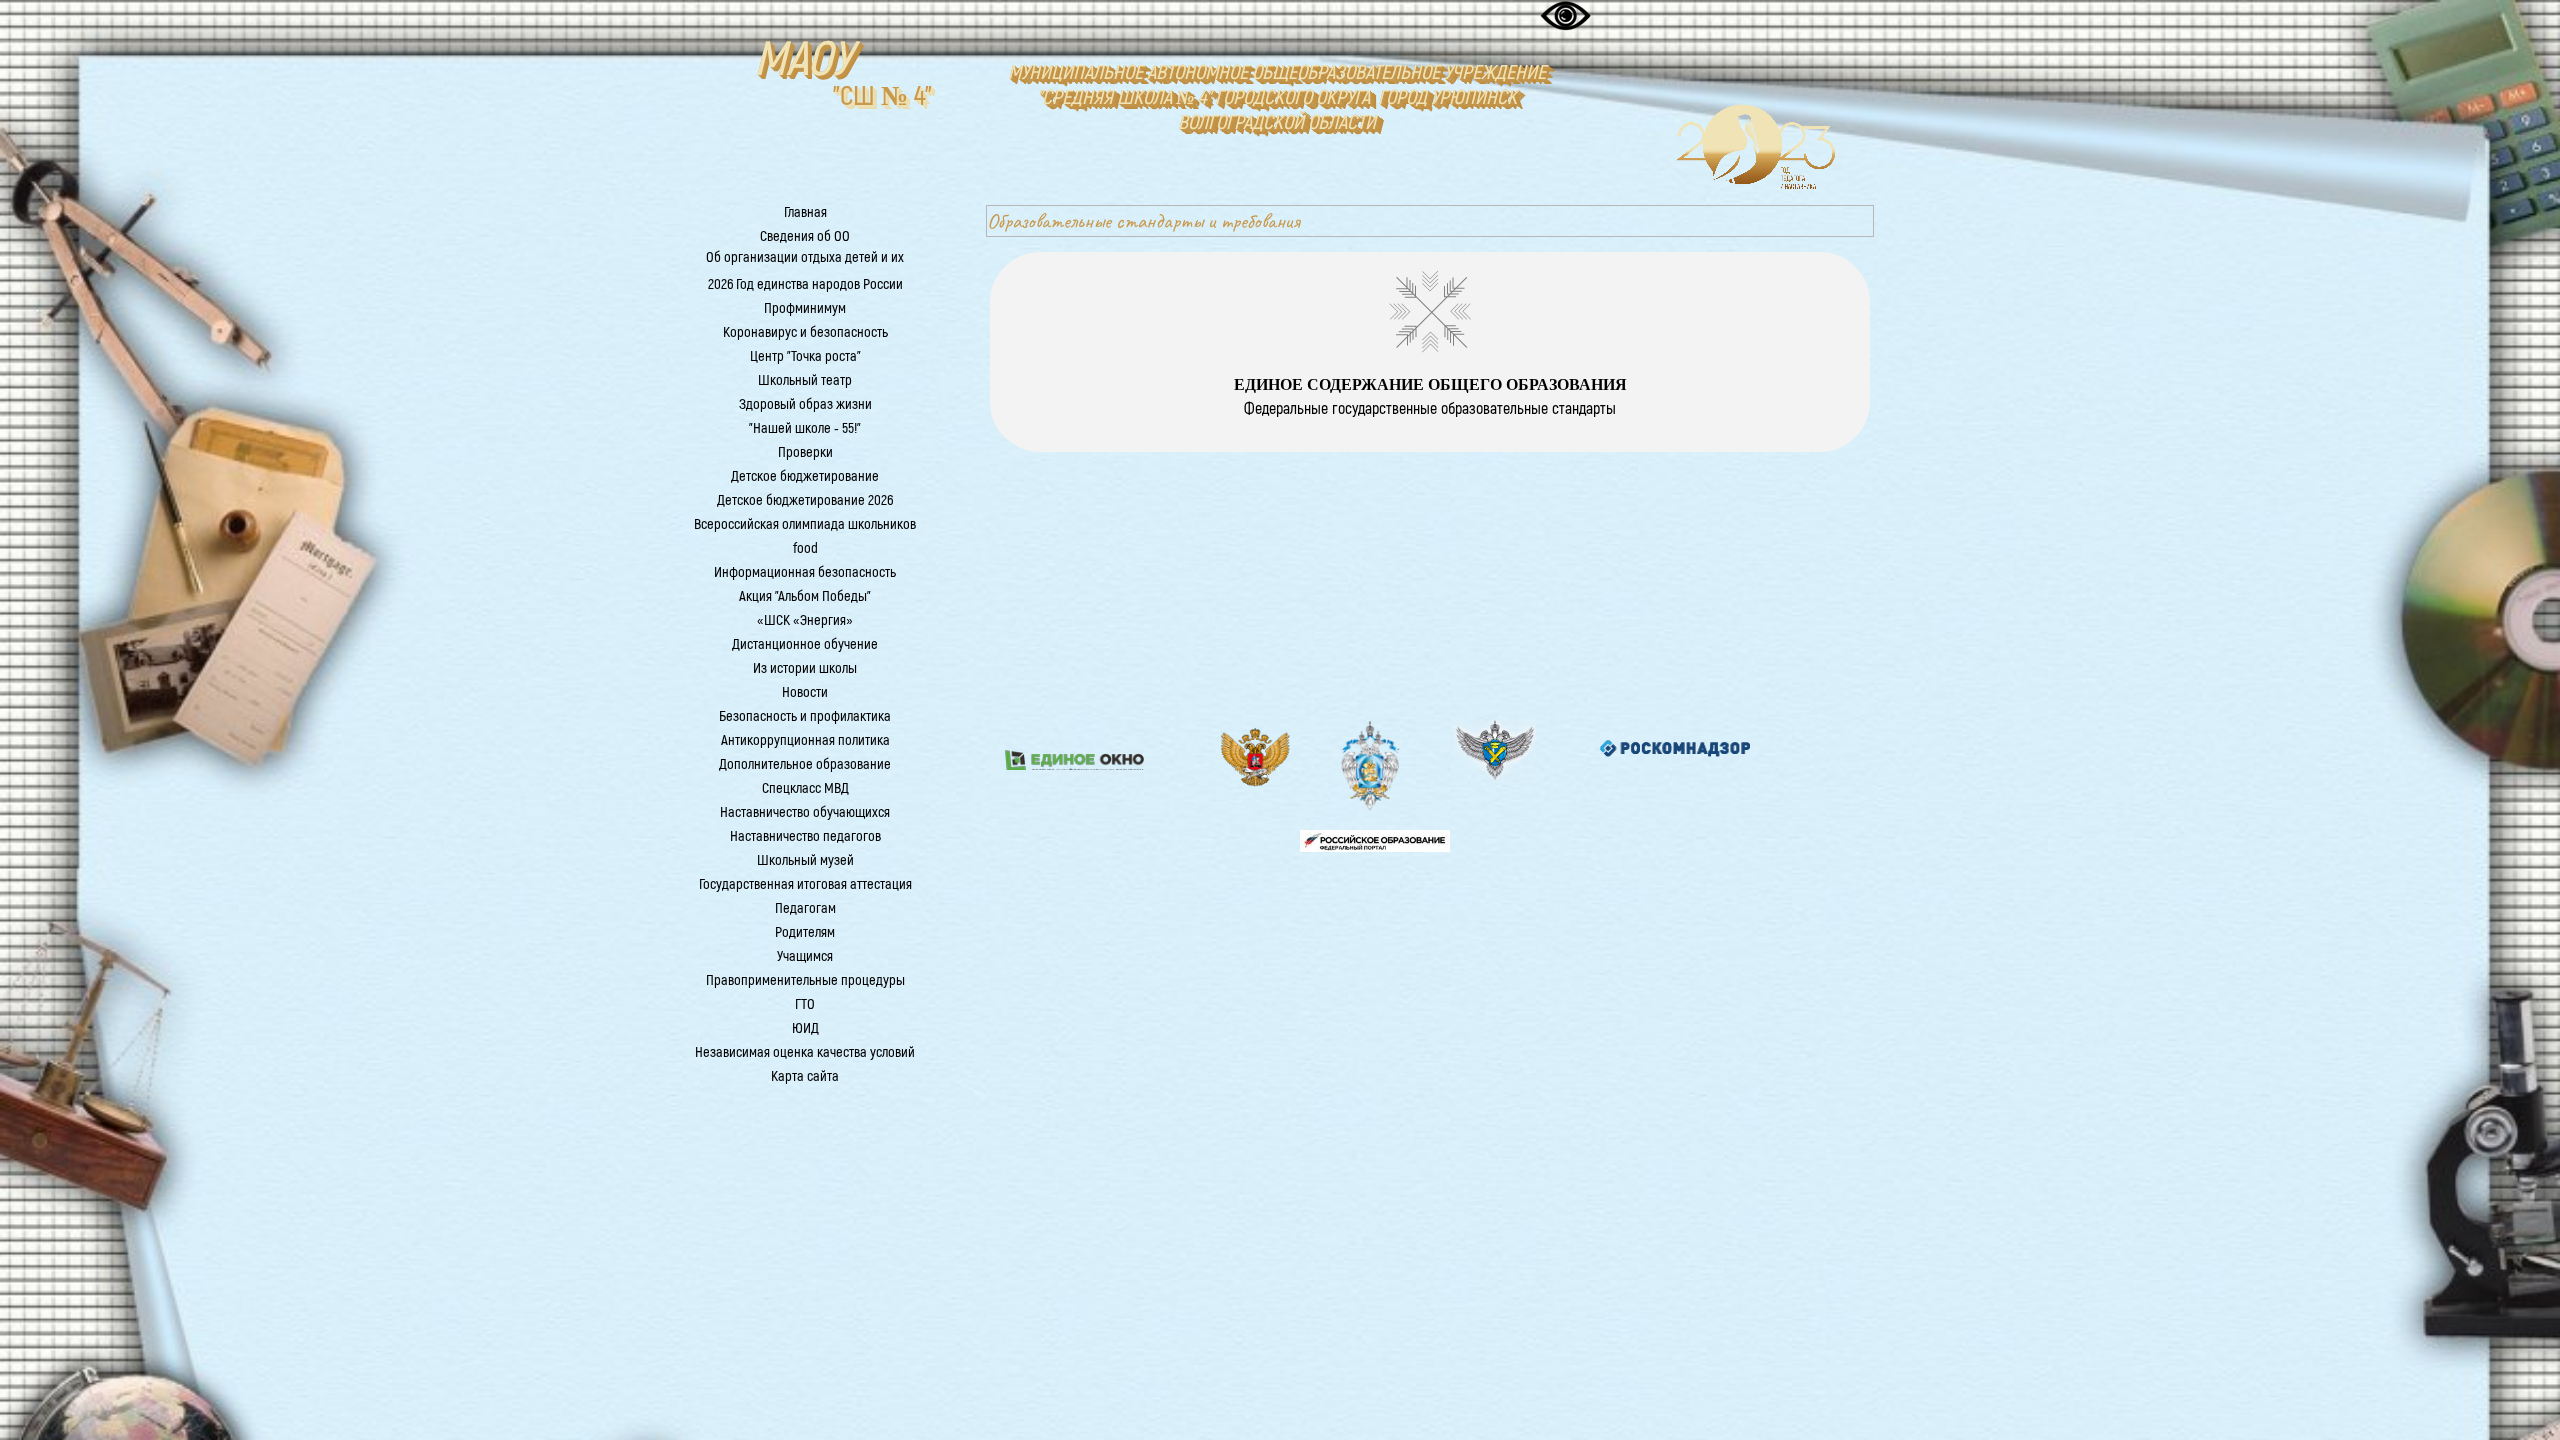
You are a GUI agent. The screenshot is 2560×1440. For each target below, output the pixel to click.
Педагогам (805, 908)
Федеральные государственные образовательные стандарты (1430, 409)
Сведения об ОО (805, 236)
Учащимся (805, 956)
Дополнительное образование (805, 764)
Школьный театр (805, 380)
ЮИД (805, 1028)
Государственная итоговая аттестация (805, 884)
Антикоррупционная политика (805, 740)
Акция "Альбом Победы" (805, 596)
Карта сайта (805, 1076)
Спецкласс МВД (805, 788)
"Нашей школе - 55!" (805, 428)
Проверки (805, 452)
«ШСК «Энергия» (805, 620)
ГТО (805, 1004)
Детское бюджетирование (805, 476)
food (805, 548)
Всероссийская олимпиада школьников (805, 524)
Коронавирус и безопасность (805, 332)
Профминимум (805, 308)
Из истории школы (805, 668)
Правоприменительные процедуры (805, 980)
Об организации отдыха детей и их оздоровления (805, 267)
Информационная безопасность (805, 572)
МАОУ (803, 60)
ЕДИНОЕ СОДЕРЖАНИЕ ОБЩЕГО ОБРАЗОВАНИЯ (1430, 384)
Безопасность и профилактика (805, 716)
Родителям (805, 932)
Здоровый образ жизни (805, 404)
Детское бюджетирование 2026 (805, 500)
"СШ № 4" (882, 96)
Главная (805, 212)
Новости (805, 692)
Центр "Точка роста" (805, 356)
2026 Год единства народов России (805, 284)
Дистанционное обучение (805, 644)
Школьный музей (805, 860)
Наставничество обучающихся (805, 812)
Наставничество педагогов (805, 836)
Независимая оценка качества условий (805, 1052)
